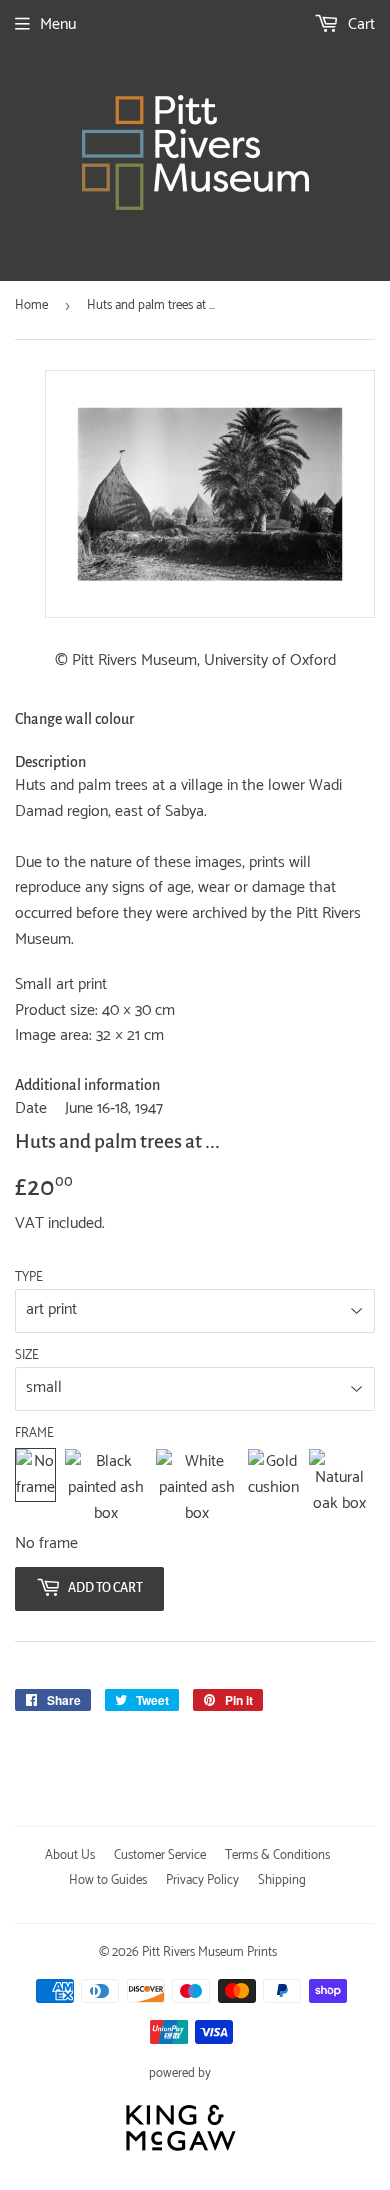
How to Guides (108, 1880)
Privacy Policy (202, 1880)
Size (27, 1356)
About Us (70, 1855)
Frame (34, 1434)
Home (31, 305)
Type (29, 1278)
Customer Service (160, 1855)
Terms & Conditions (277, 1855)
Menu (58, 24)
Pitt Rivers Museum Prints (209, 1952)
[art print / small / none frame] (35, 1487)
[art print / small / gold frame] (273, 1487)
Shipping (282, 1880)
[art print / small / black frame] (105, 1487)
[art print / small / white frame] (197, 1487)
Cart (359, 24)
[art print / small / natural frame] (339, 1487)
